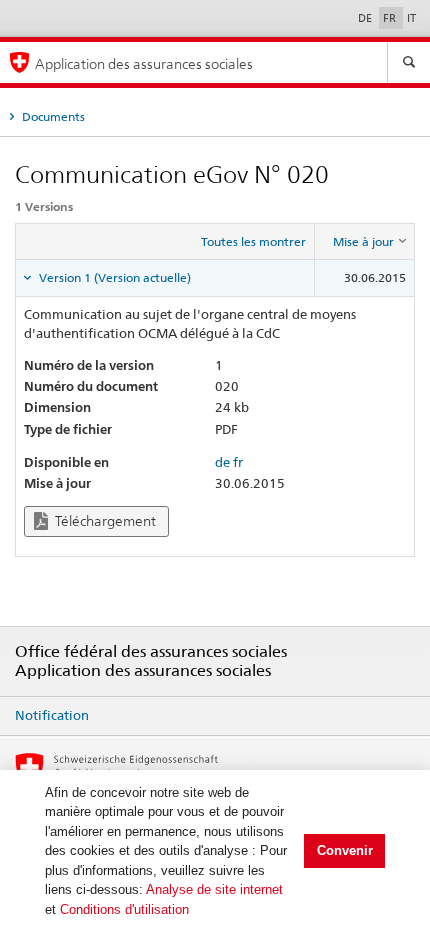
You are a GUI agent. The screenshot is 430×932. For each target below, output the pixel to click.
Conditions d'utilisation (124, 909)
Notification (52, 715)
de (222, 462)
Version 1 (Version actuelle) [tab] (113, 277)
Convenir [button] (345, 850)
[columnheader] (365, 242)
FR (391, 18)
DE (366, 18)
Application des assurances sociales (144, 63)
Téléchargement (104, 521)
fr (238, 462)
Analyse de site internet (214, 889)
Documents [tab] (52, 116)
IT (411, 18)
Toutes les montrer (253, 241)
